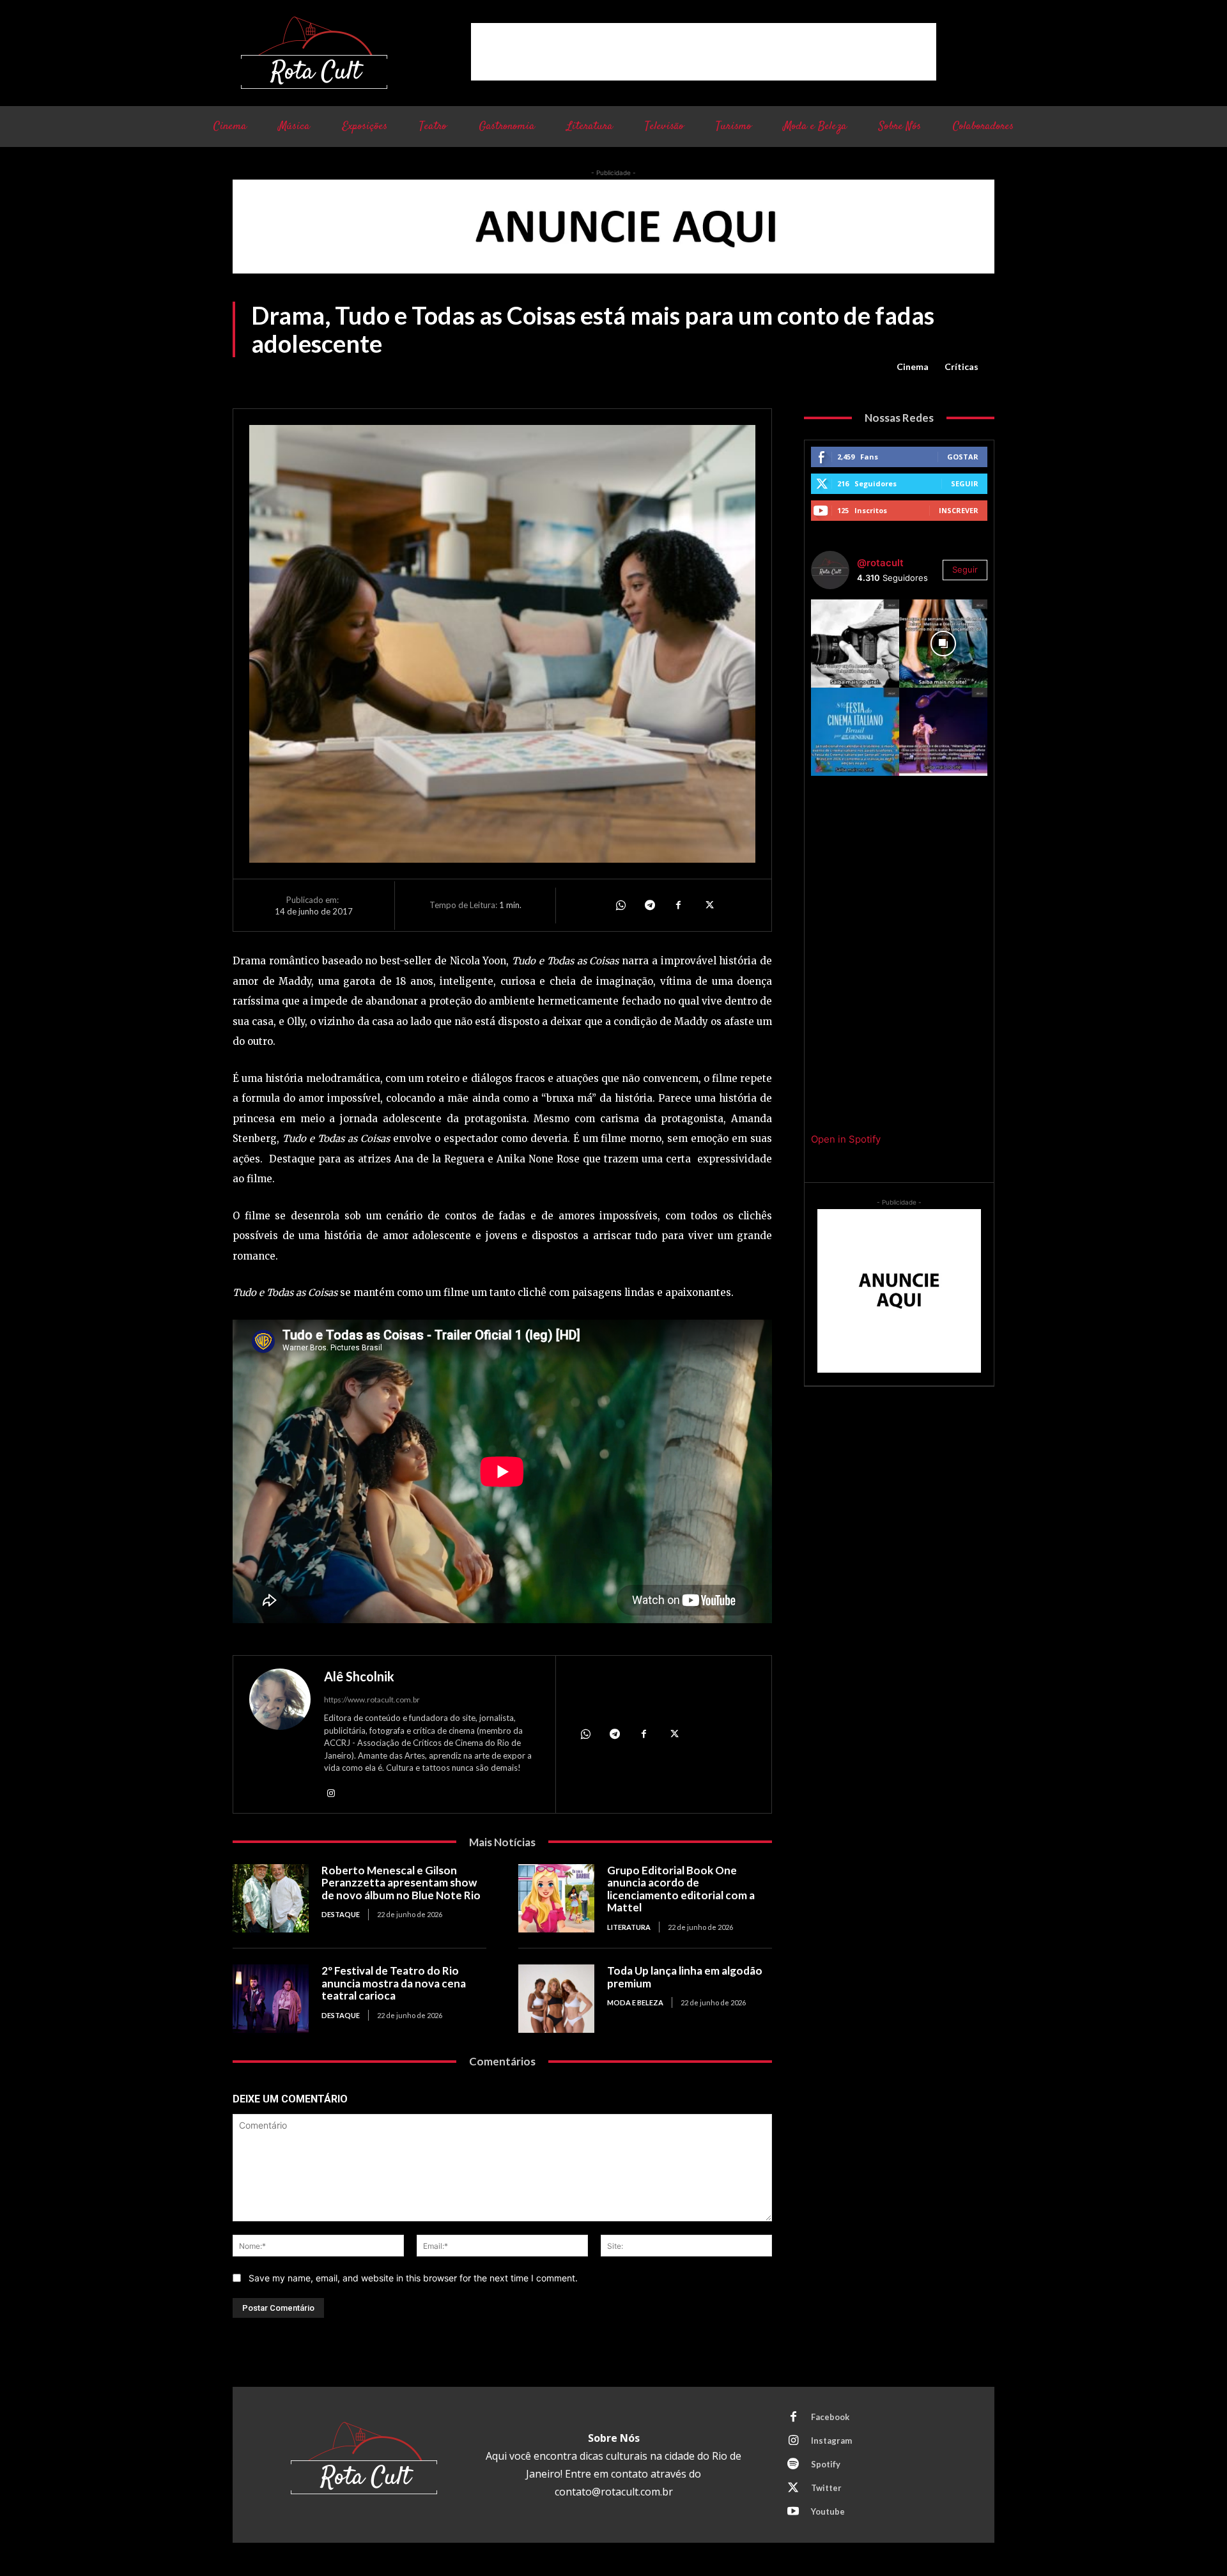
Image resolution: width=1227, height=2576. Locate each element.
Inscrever (959, 510)
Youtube (828, 2511)
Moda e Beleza (635, 2002)
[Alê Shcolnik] (280, 1736)
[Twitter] (708, 905)
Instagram (831, 2441)
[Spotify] (793, 2465)
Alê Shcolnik (359, 1676)
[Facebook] (679, 905)
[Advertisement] (704, 52)
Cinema (913, 366)
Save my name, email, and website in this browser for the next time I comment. (413, 2278)
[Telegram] (649, 905)
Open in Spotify (846, 1139)
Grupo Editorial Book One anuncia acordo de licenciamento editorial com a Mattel (681, 1889)
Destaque (341, 1914)
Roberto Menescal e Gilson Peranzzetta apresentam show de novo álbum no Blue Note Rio (401, 1883)
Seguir (965, 483)
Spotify (826, 2464)
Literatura (629, 1927)
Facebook (830, 2417)
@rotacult (880, 563)
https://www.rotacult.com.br (372, 1700)
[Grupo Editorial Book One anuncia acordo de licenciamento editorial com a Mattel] (556, 1898)
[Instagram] (331, 1792)
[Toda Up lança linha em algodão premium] (556, 1999)
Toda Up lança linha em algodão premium (685, 1977)
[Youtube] (793, 2512)
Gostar (963, 457)
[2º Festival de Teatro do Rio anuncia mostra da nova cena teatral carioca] (271, 1999)
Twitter (826, 2488)
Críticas (961, 366)
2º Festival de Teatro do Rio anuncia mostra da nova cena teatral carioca (394, 1983)
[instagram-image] (855, 644)
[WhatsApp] (620, 905)
